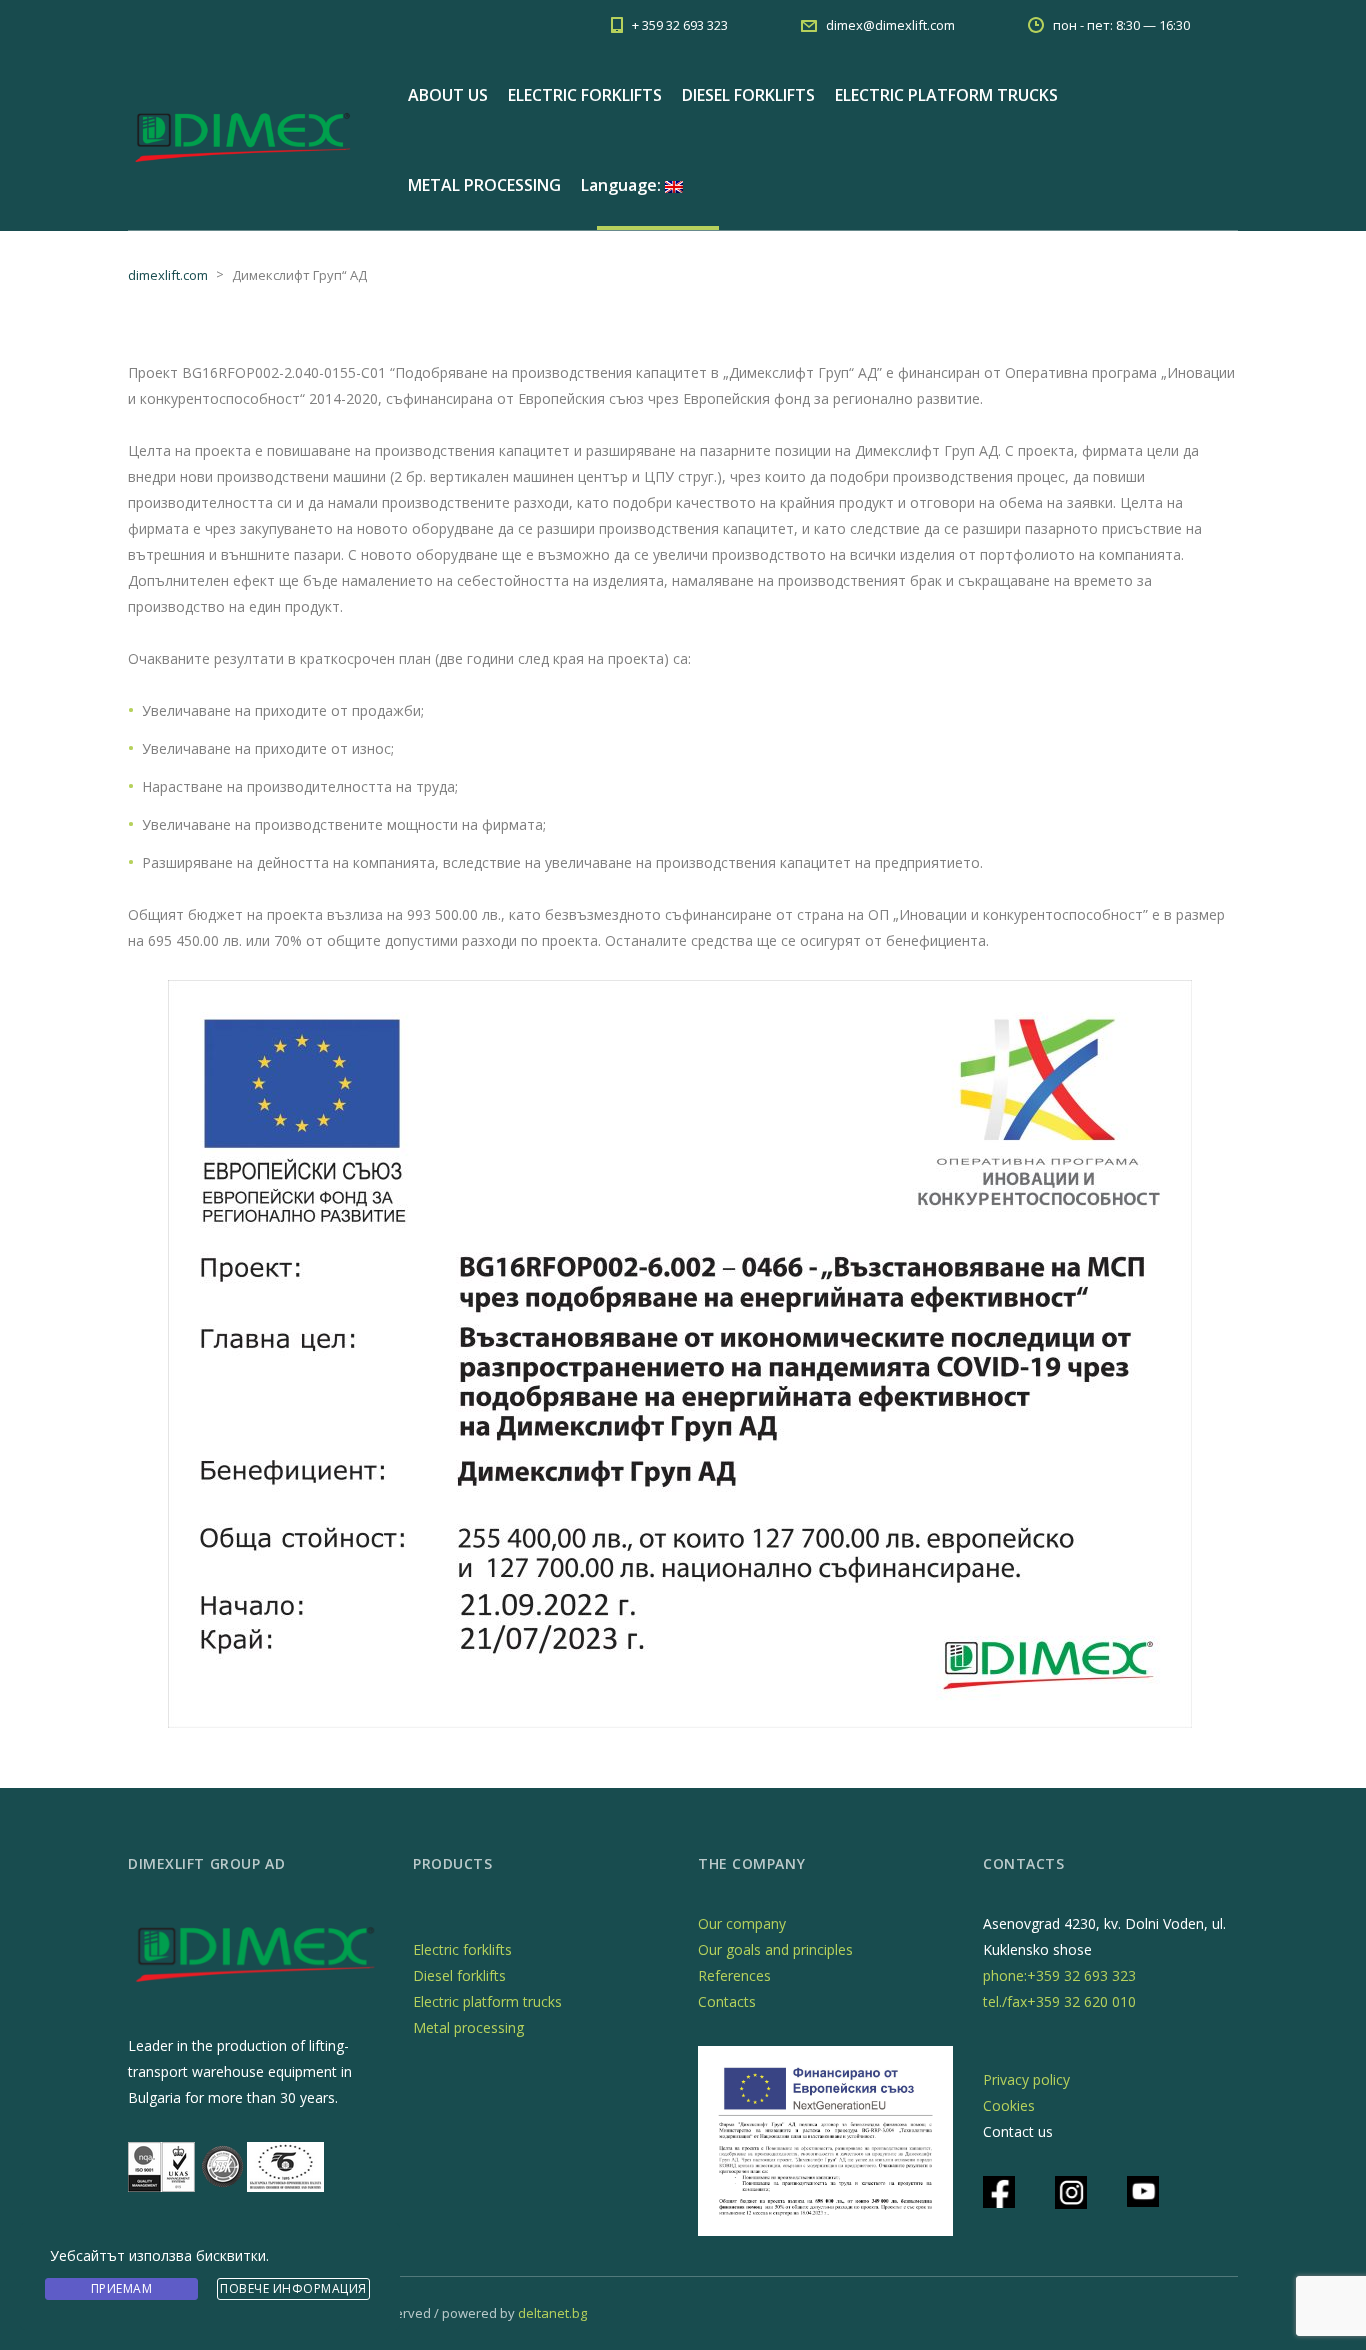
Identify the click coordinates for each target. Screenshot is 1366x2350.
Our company (742, 1923)
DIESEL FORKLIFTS (748, 95)
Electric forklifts (462, 1949)
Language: (623, 185)
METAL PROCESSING (484, 185)
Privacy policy (1026, 2079)
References (734, 1975)
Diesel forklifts (459, 1975)
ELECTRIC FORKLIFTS (585, 95)
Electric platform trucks (487, 2001)
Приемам (122, 2288)
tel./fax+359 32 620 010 (1059, 2001)
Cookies (1009, 2105)
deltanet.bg (552, 2313)
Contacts (727, 2001)
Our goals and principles (775, 1949)
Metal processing (468, 2027)
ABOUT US (448, 95)
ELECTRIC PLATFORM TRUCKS (946, 95)
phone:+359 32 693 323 (1059, 1975)
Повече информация (293, 2288)
